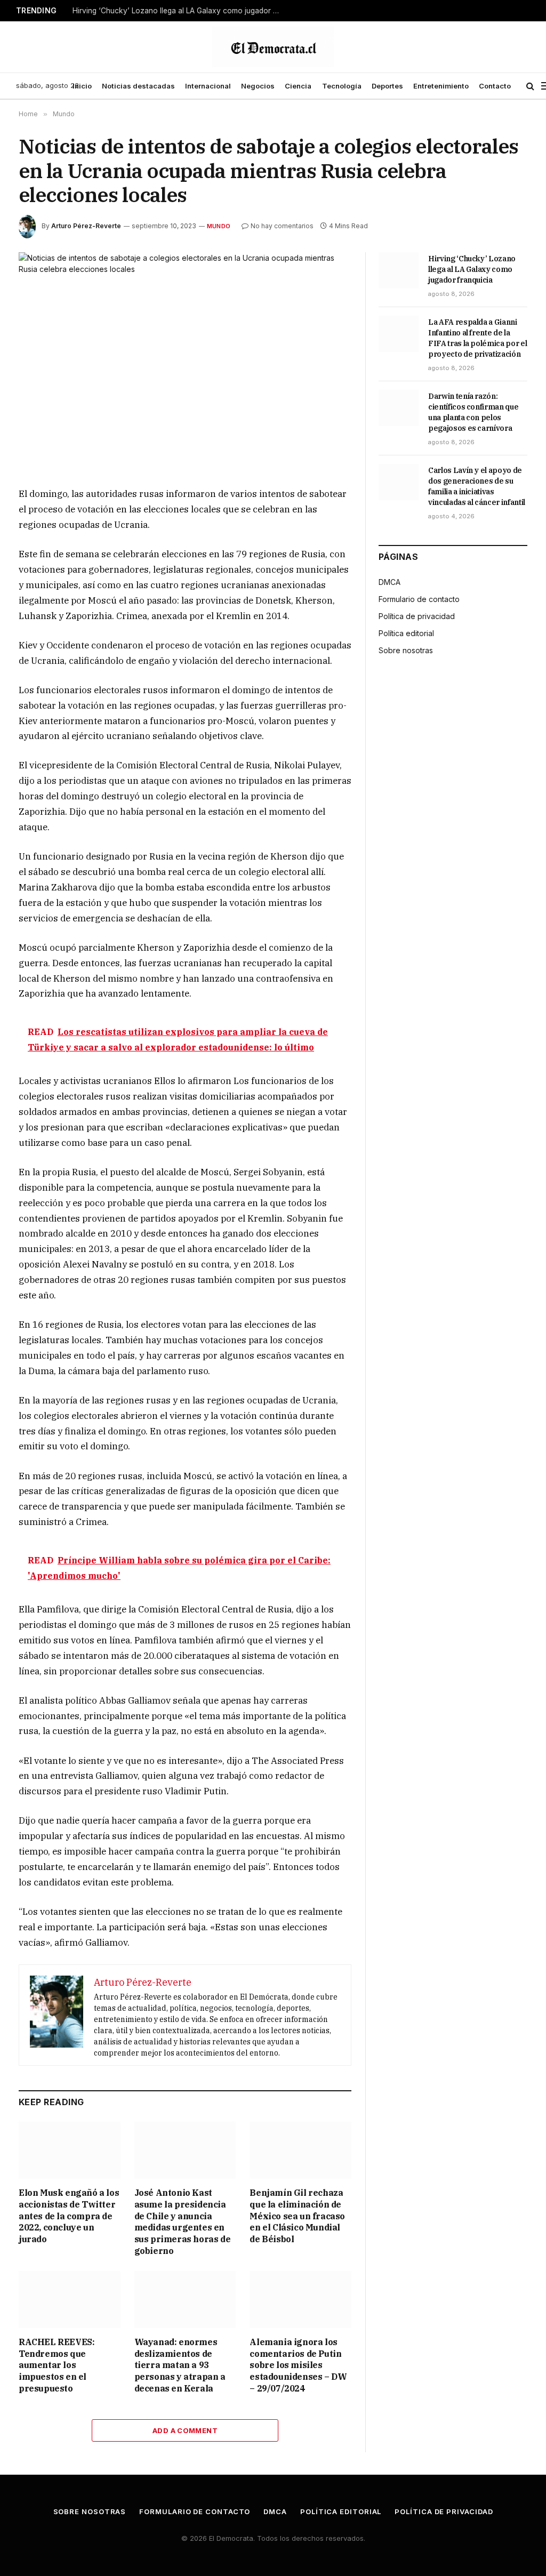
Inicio (82, 86)
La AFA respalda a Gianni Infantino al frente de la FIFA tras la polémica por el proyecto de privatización (477, 338)
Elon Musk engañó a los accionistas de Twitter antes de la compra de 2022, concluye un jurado (69, 2216)
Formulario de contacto (419, 599)
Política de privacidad (417, 616)
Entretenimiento (441, 86)
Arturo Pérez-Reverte (86, 226)
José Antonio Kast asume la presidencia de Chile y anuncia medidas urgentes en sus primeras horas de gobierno (183, 2222)
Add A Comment (185, 2430)
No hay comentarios (282, 226)
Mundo (219, 226)
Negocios (258, 86)
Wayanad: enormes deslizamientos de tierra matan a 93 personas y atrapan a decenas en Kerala (180, 2365)
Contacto (495, 86)
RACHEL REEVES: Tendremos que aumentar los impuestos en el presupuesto (57, 2365)
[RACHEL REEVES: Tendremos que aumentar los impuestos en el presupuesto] (70, 2300)
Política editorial (406, 633)
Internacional (208, 86)
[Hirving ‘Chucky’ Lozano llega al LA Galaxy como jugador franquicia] (399, 270)
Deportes (387, 86)
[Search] (530, 86)
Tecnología (342, 86)
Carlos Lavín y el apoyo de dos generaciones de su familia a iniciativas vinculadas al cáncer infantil (477, 486)
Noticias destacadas (138, 86)
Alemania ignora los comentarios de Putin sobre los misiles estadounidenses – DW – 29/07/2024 (298, 2365)
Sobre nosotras (406, 650)
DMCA (390, 582)
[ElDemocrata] (273, 47)
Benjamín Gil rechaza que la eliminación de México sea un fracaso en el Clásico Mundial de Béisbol (297, 2216)
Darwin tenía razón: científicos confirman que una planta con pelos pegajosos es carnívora (473, 412)
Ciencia (298, 86)
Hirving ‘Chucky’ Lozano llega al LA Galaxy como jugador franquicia (179, 11)
